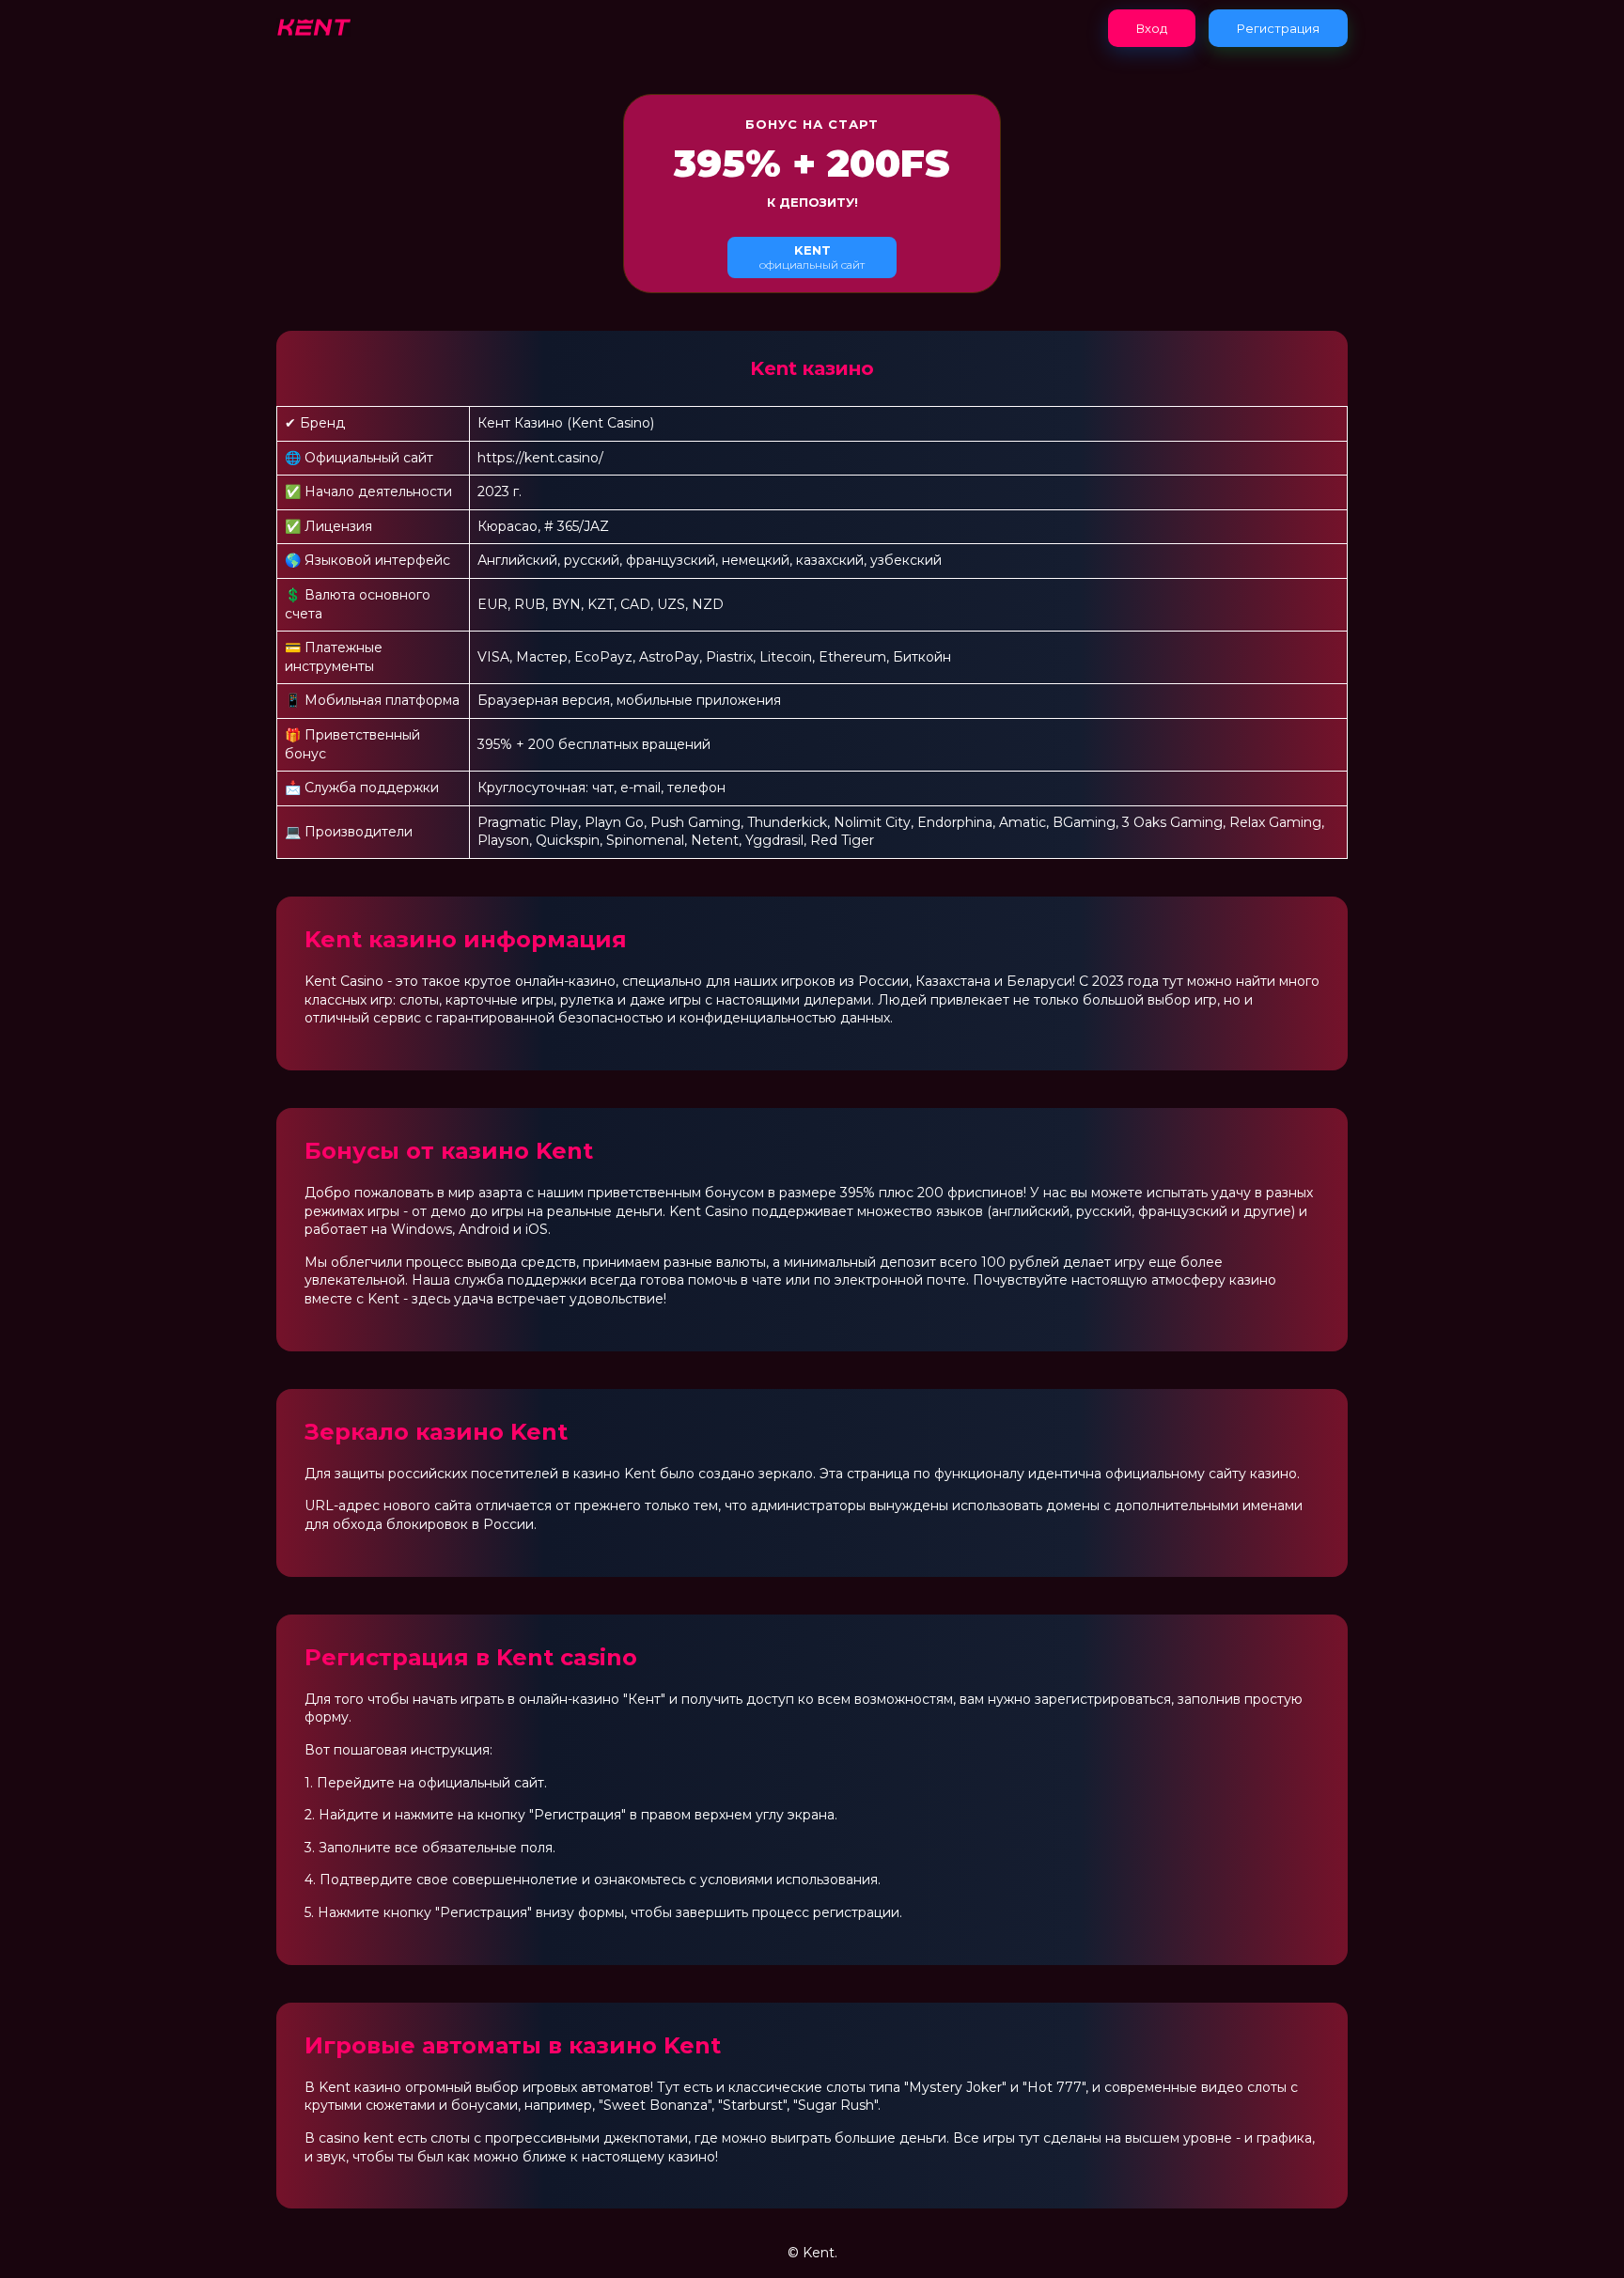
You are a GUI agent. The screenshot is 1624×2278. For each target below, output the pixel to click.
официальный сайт (812, 257)
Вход (1152, 28)
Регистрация (1278, 28)
